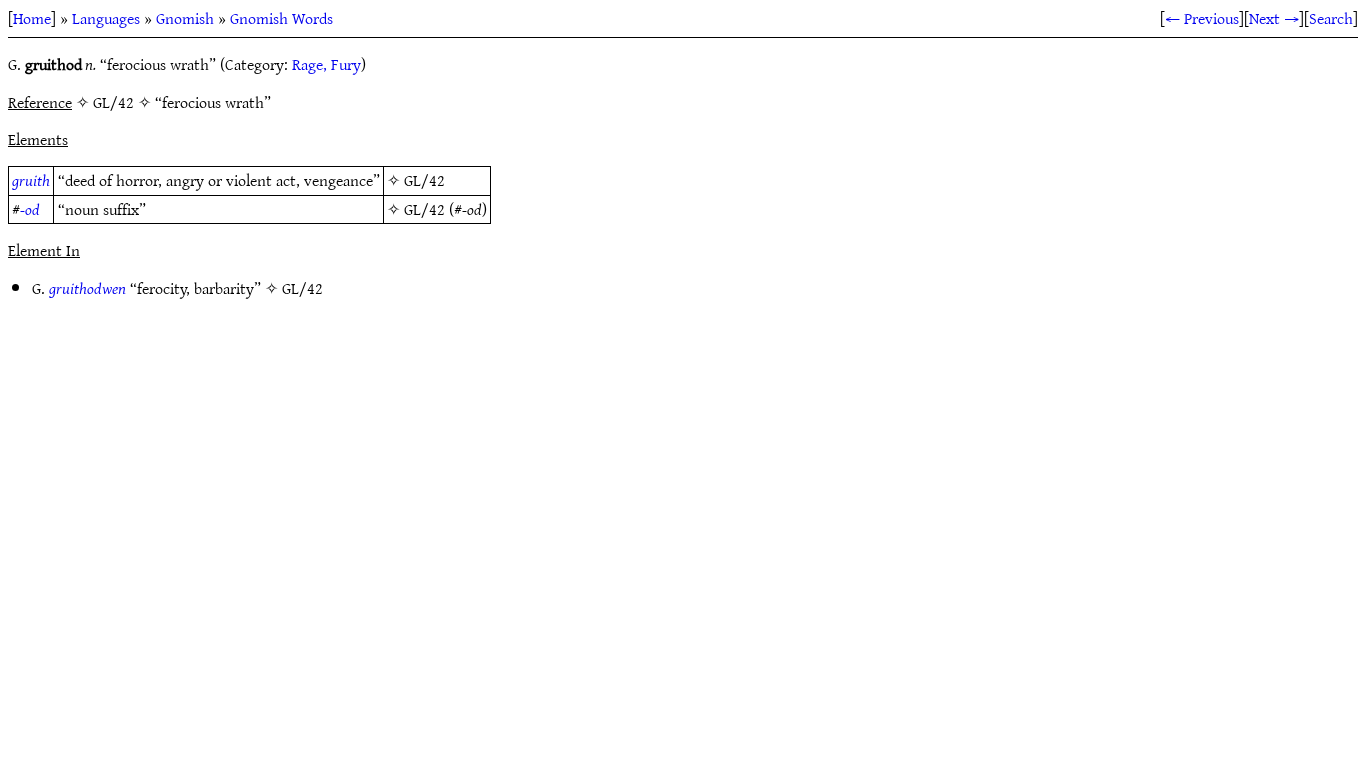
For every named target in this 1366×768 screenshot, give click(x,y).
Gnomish (185, 18)
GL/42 (424, 180)
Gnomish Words (281, 18)
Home (32, 18)
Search (1331, 18)
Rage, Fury (326, 64)
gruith (31, 180)
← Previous (1202, 18)
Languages (106, 18)
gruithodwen (87, 288)
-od (30, 209)
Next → (1274, 18)
